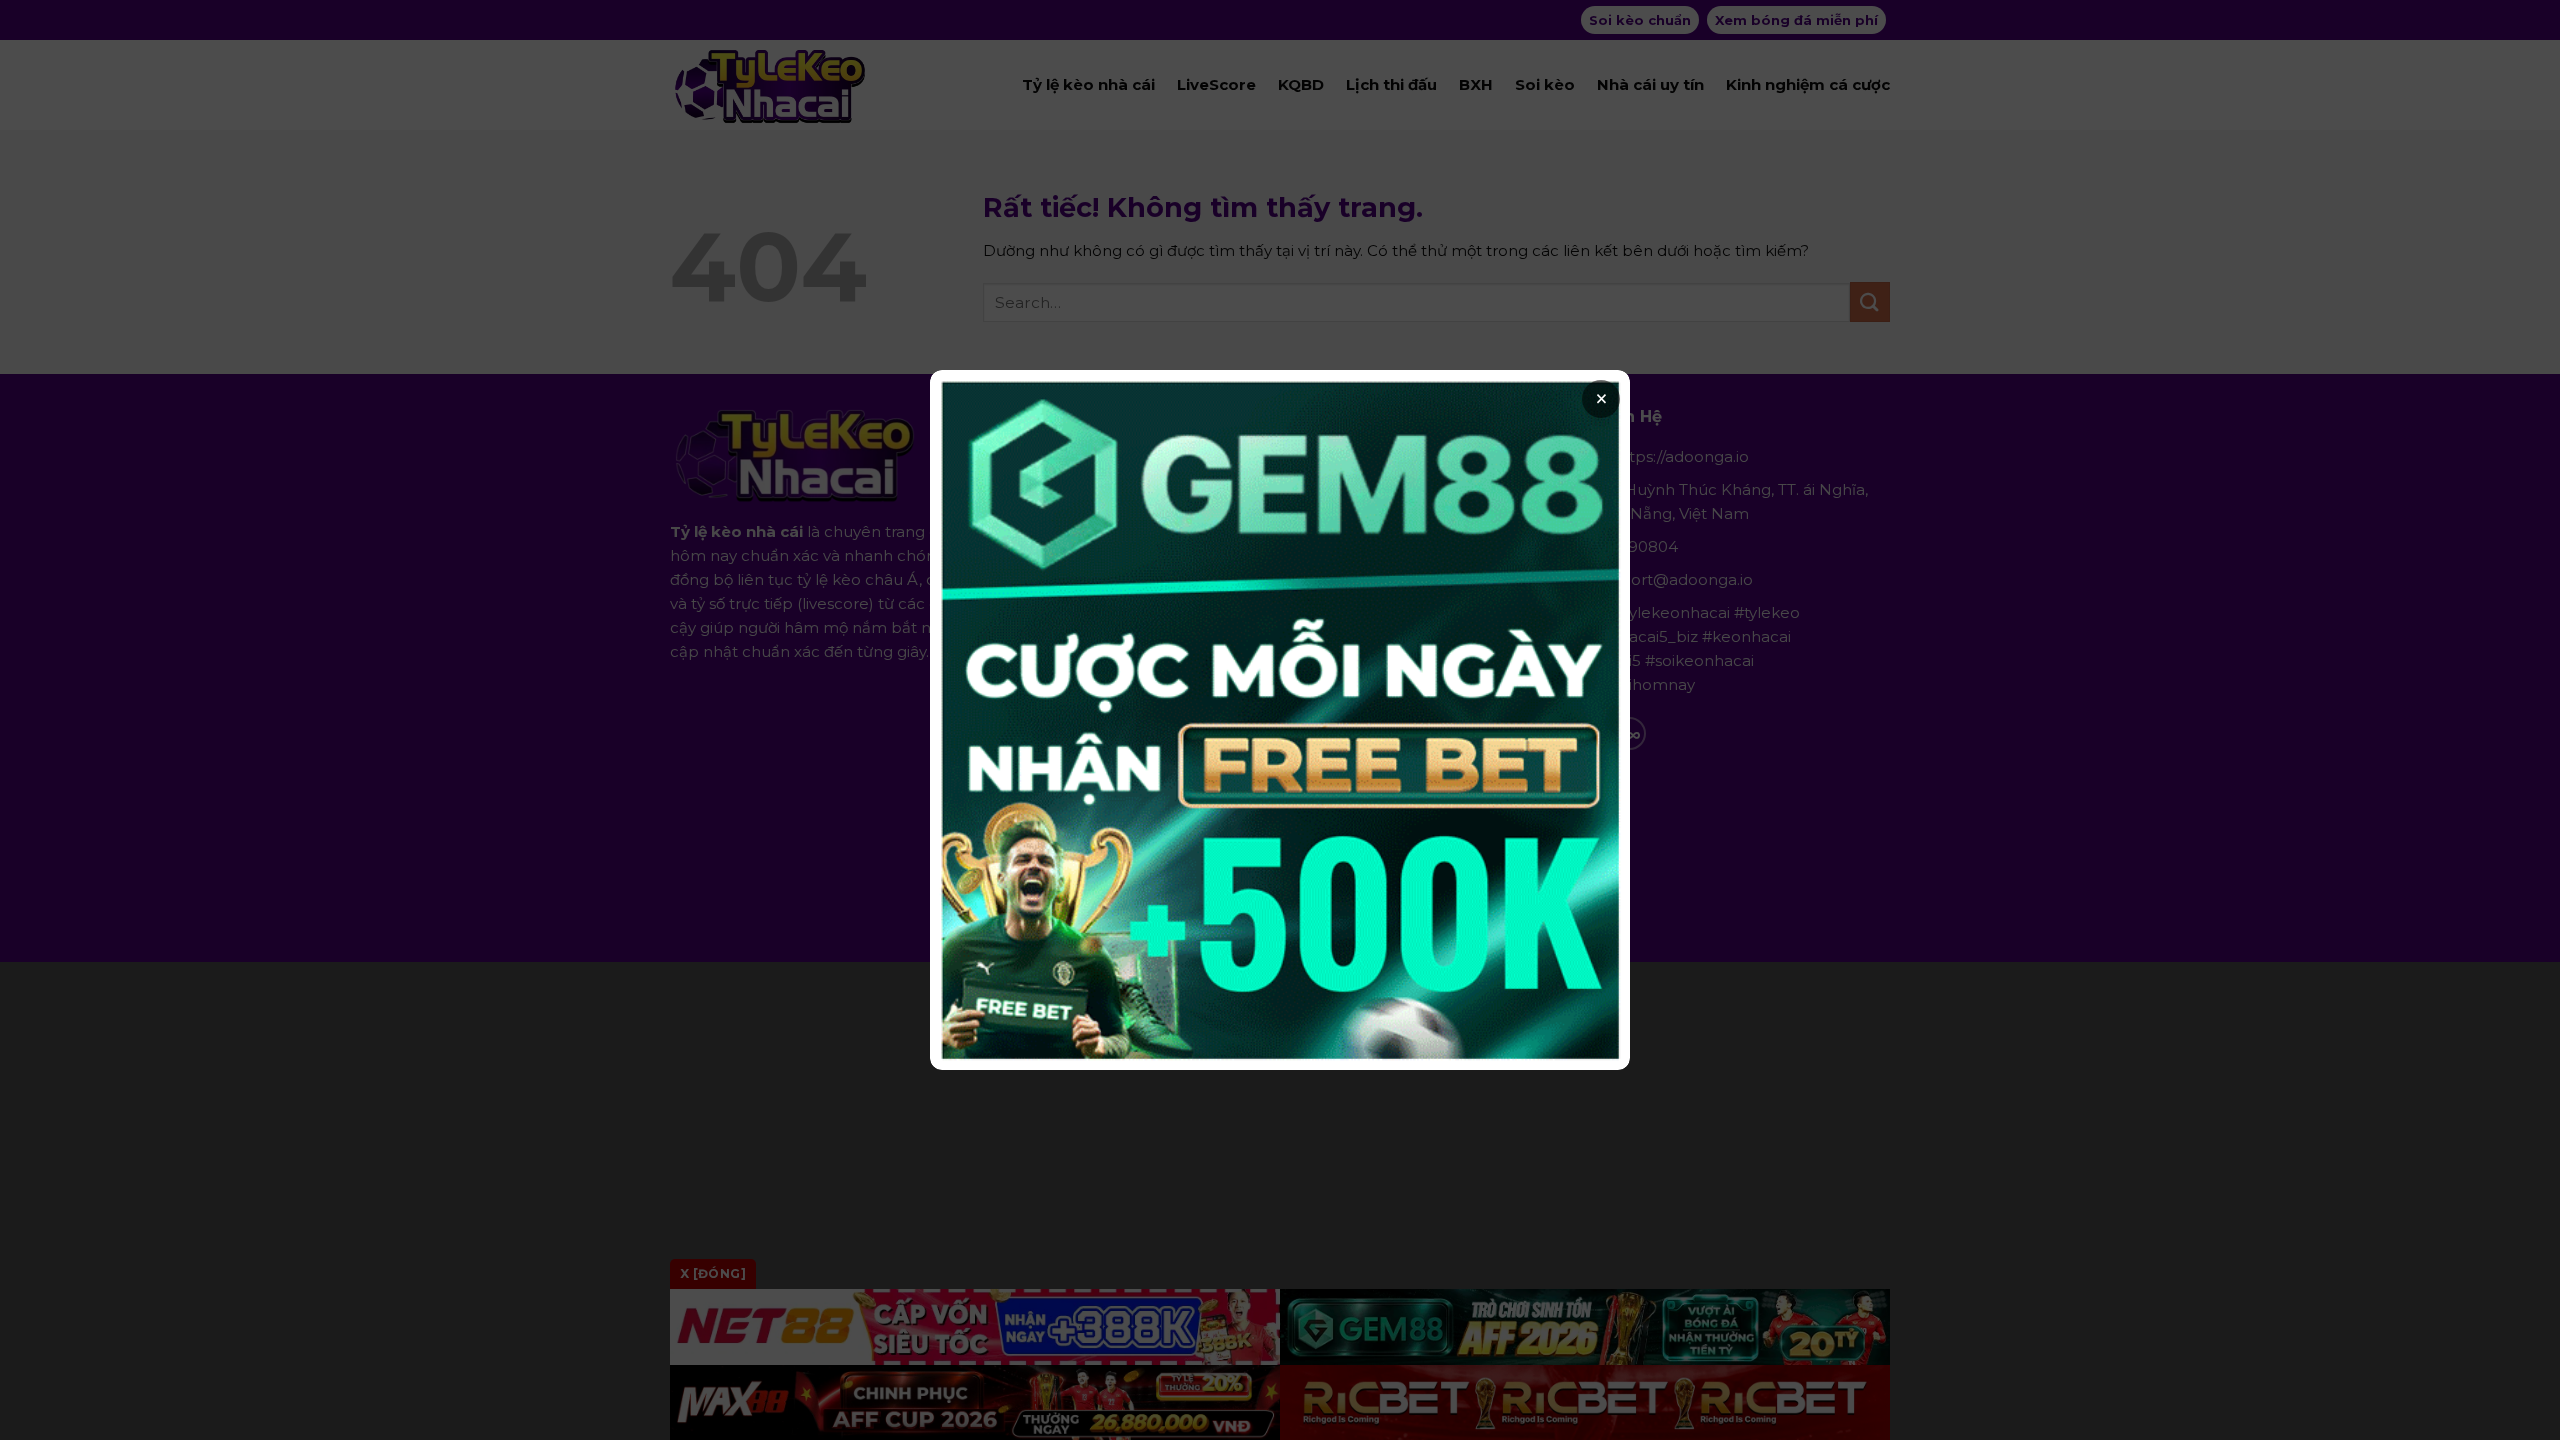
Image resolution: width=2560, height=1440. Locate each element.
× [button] (1601, 399)
